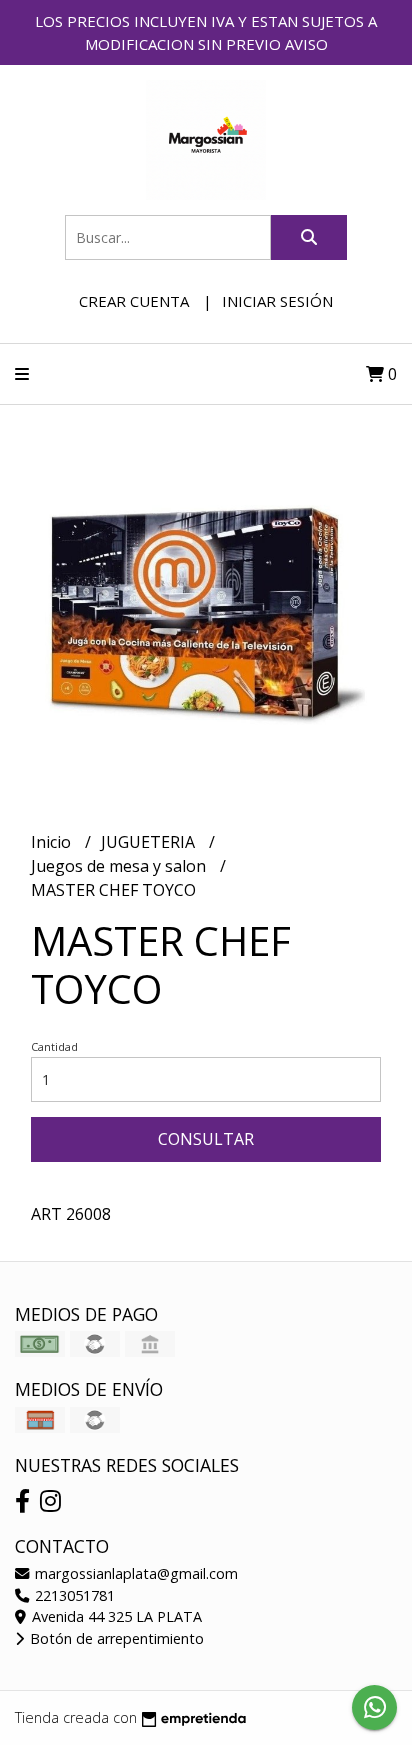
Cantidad (54, 1046)
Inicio (53, 842)
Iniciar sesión (277, 301)
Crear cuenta (134, 301)
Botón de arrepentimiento (115, 1638)
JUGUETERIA (150, 842)
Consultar (206, 1139)
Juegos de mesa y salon (120, 866)
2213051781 (73, 1595)
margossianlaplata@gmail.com (134, 1573)
